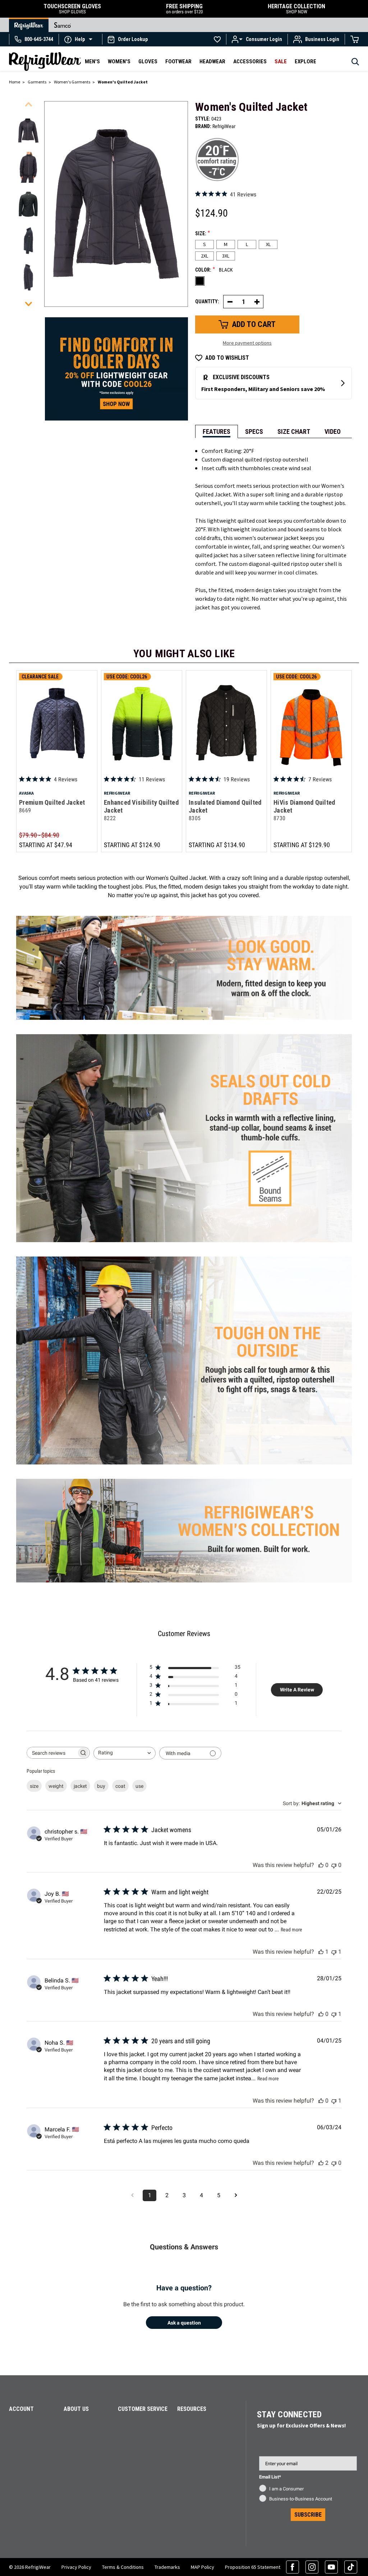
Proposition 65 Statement (253, 2567)
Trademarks (167, 2567)
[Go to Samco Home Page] (63, 25)
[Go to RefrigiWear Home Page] (29, 25)
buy (101, 1786)
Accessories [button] (250, 62)
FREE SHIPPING (184, 9)
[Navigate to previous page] (132, 2195)
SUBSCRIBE (308, 2515)
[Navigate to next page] (236, 2195)
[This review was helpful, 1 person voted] (321, 1952)
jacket (80, 1786)
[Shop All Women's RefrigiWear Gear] (184, 1475)
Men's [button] (92, 62)
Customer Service (143, 2409)
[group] (28, 131)
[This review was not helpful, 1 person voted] (334, 1952)
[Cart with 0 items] (355, 39)
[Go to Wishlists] (217, 39)
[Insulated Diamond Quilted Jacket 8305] (226, 723)
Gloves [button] (148, 62)
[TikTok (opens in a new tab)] (351, 2567)
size (34, 1786)
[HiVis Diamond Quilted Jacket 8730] (311, 723)
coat (120, 1786)
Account (21, 2409)
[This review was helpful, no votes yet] (321, 1865)
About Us (76, 2409)
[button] (80, 39)
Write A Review (297, 1690)
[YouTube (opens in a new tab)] (331, 2567)
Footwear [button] (178, 62)
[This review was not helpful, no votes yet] (334, 1865)
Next (28, 304)
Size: (203, 233)
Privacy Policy (76, 2567)
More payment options (247, 343)
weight (56, 1786)
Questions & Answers (184, 2247)
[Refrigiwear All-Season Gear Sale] (116, 368)
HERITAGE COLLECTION (296, 9)
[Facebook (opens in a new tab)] (293, 2567)
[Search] (355, 64)
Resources (192, 2409)
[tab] (217, 431)
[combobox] (125, 1753)
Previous (28, 104)
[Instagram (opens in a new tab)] (312, 2567)
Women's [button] (119, 62)
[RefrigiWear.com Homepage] (45, 62)
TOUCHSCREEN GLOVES (72, 9)
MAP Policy (203, 2567)
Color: (214, 269)
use (139, 1786)
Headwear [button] (212, 62)
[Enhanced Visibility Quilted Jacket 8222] (142, 723)
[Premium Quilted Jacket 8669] (57, 723)
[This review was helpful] (321, 2163)
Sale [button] (281, 62)
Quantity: (207, 301)
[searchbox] (52, 1753)
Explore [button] (305, 62)
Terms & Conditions (123, 2567)
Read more (291, 1930)
